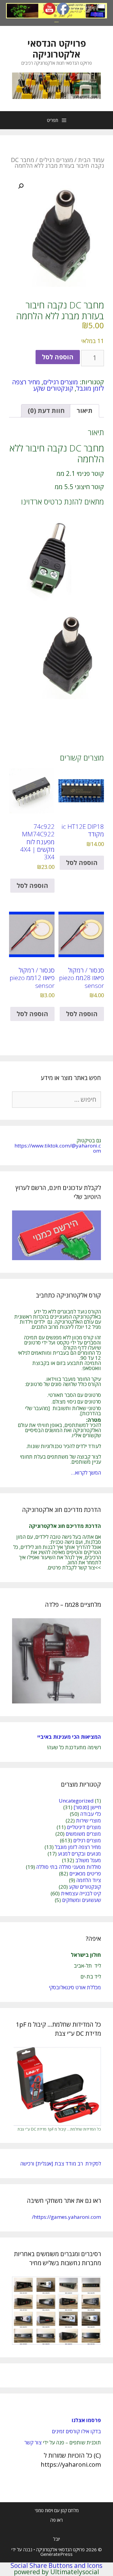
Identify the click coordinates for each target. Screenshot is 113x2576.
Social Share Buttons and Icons (56, 2565)
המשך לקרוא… (86, 1473)
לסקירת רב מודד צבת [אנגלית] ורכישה (61, 2164)
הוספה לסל (58, 357)
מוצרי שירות (88, 1820)
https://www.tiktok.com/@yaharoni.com (58, 1148)
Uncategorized (76, 1801)
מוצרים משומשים (83, 1834)
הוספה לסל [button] (82, 863)
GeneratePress (56, 2554)
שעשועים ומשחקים (82, 1900)
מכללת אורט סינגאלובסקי (75, 1987)
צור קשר (33, 2442)
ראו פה (56, 2520)
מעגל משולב (88, 1860)
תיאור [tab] (85, 411)
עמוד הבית (91, 160)
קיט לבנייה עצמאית (81, 1893)
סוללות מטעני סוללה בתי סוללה (69, 1867)
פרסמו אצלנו (86, 2420)
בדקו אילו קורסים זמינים (76, 2431)
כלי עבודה (91, 1814)
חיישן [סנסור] (87, 1807)
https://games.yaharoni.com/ (66, 2217)
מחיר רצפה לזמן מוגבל (78, 1847)
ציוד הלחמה (89, 1880)
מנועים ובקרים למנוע (79, 1854)
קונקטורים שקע (53, 388)
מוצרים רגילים (56, 160)
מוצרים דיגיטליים (84, 1827)
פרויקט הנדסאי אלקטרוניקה (57, 49)
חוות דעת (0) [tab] (46, 411)
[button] (21, 186)
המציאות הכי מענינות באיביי (69, 1737)
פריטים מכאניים (85, 1873)
